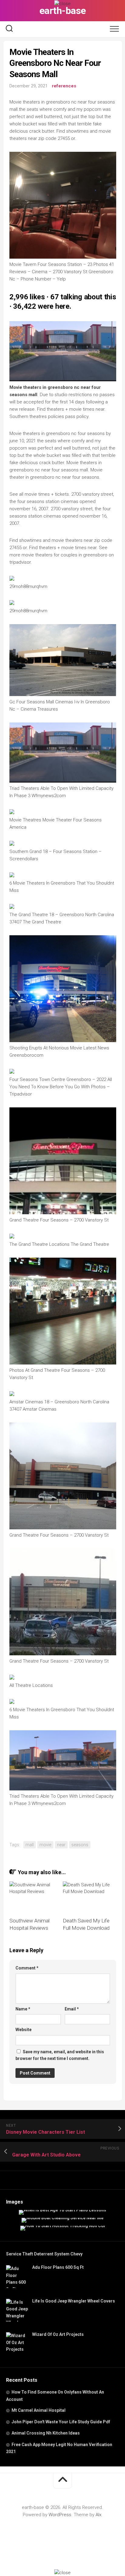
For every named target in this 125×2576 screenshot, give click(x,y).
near (61, 1845)
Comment (27, 1968)
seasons (80, 1845)
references (64, 86)
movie (45, 1845)
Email (72, 2009)
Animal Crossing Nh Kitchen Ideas (46, 2433)
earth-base (63, 11)
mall (30, 1845)
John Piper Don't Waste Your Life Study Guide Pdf (61, 2422)
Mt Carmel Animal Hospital (39, 2410)
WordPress (60, 2515)
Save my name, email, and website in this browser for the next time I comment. (60, 2055)
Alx (98, 2515)
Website (24, 2030)
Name (23, 2009)
